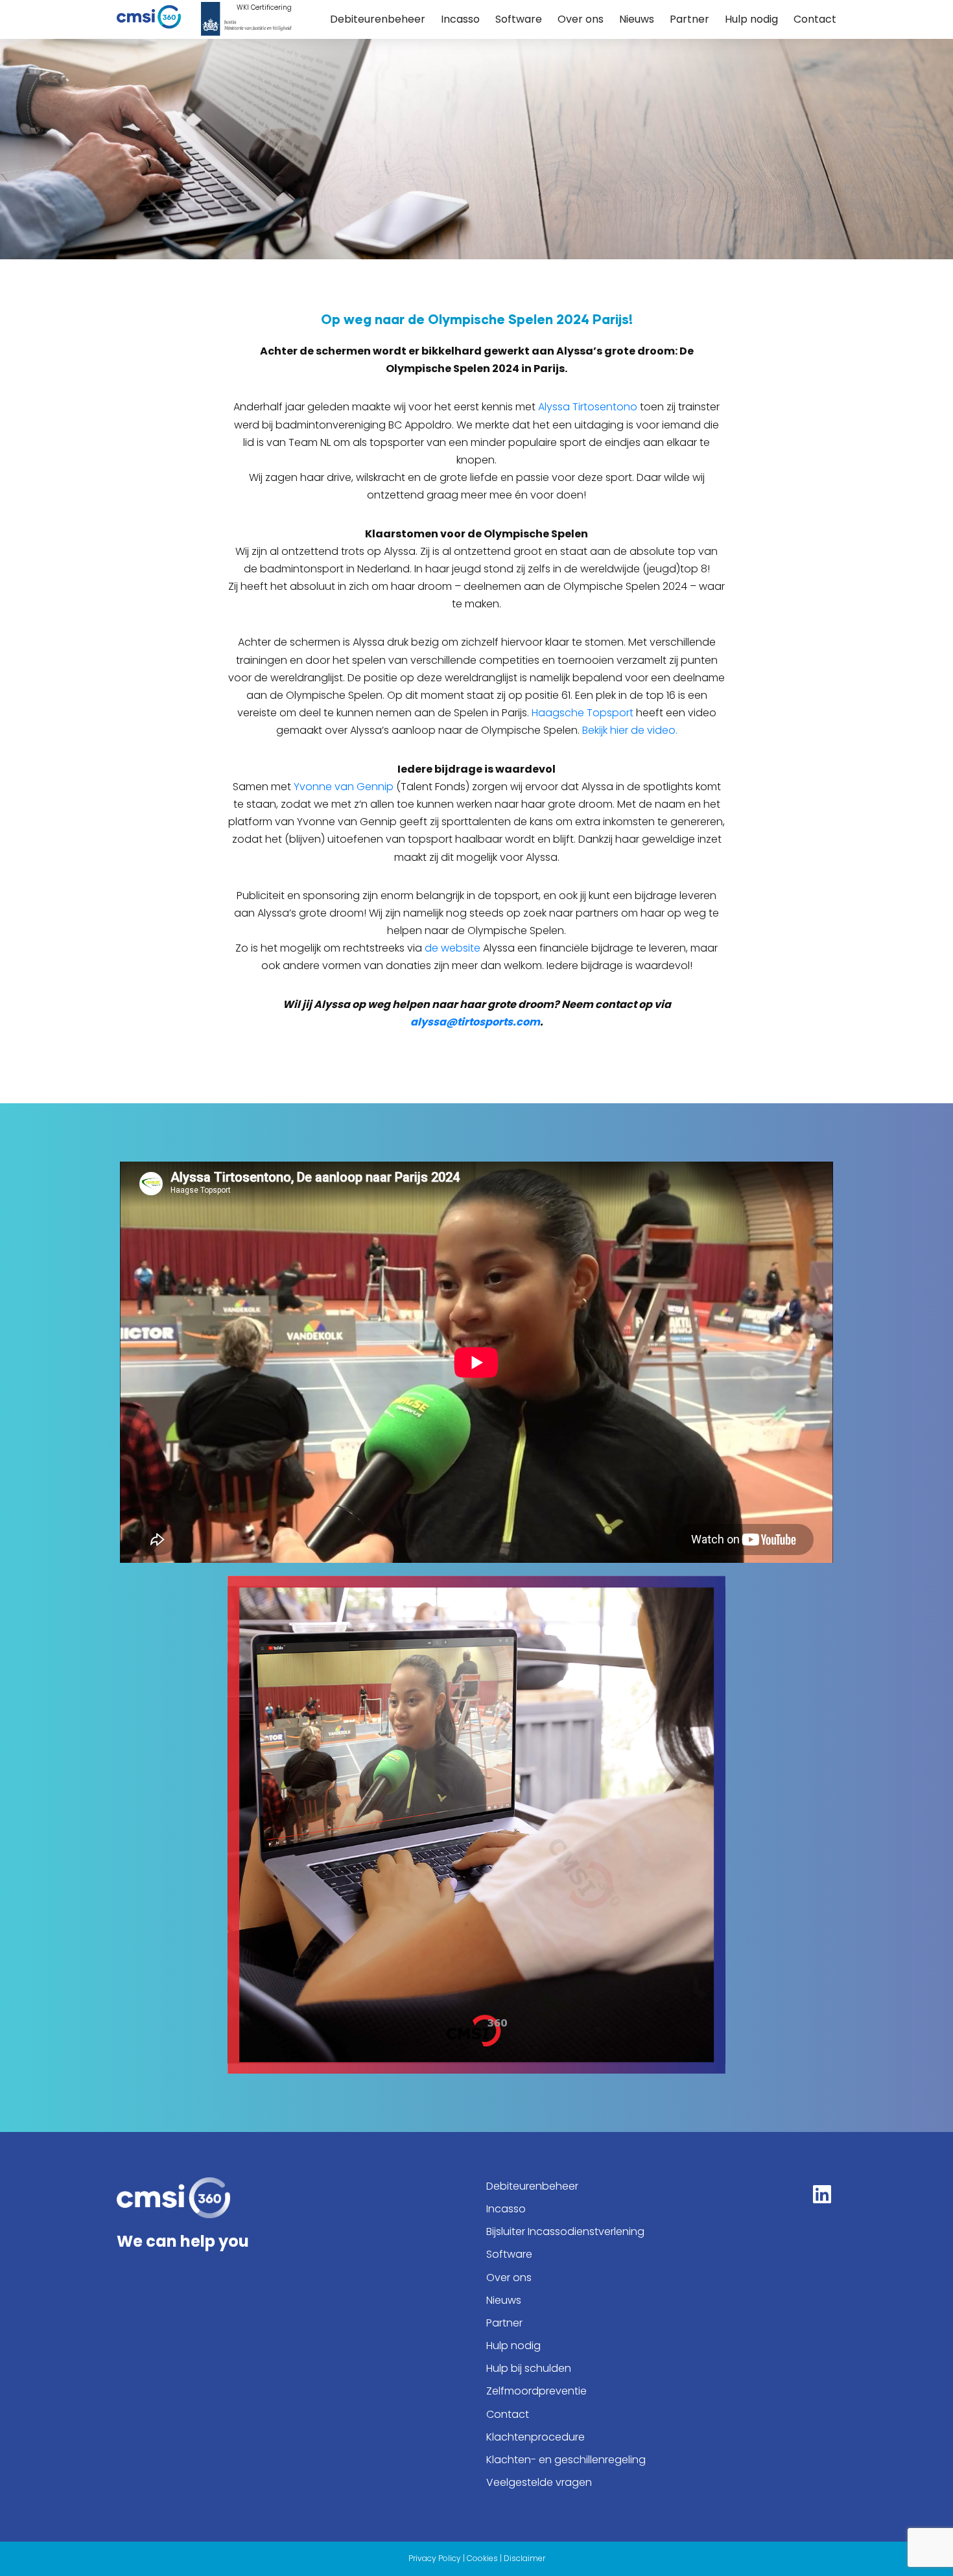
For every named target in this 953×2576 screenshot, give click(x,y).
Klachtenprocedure (535, 2437)
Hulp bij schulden (529, 2368)
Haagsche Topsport (582, 713)
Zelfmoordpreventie (536, 2391)
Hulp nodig (751, 19)
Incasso (460, 19)
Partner (689, 19)
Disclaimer (524, 2558)
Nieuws (637, 19)
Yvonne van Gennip (344, 787)
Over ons (581, 19)
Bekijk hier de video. (630, 730)
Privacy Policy (435, 2558)
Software (519, 19)
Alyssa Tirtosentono (588, 407)
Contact (815, 19)
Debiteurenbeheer (378, 19)
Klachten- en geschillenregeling (566, 2460)
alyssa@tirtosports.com (475, 1022)
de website (453, 948)
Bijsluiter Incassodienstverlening (565, 2231)
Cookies (482, 2558)
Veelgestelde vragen (539, 2482)
